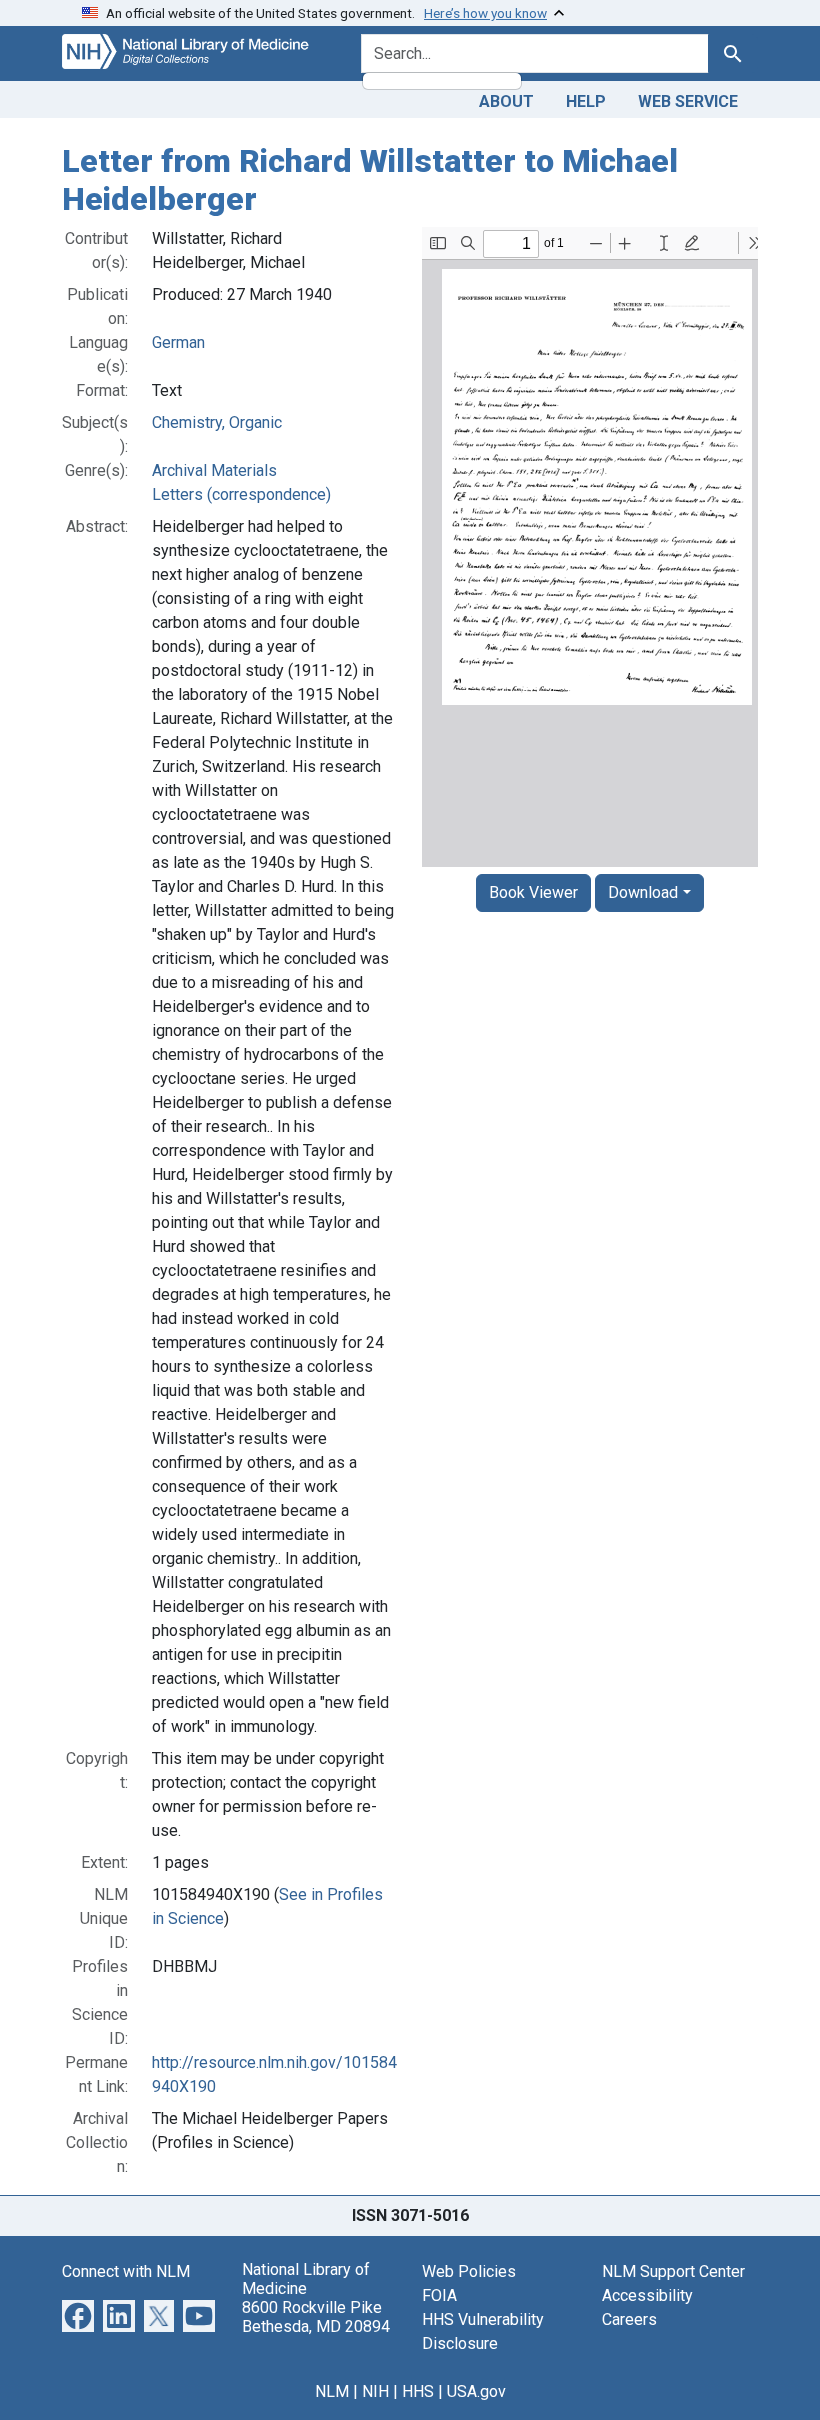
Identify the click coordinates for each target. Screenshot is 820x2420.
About (506, 101)
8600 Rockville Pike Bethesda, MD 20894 (316, 2317)
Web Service (688, 101)
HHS (418, 2391)
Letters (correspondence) (241, 494)
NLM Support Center (673, 2271)
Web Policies (469, 2271)
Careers (629, 2319)
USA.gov (476, 2391)
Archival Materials (214, 470)
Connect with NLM (126, 2271)
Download (643, 892)
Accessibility (647, 2295)
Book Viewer (533, 892)
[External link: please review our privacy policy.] (78, 2314)
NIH (375, 2391)
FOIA (439, 2295)
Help (586, 101)
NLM (332, 2391)
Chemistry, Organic (217, 422)
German (178, 342)
